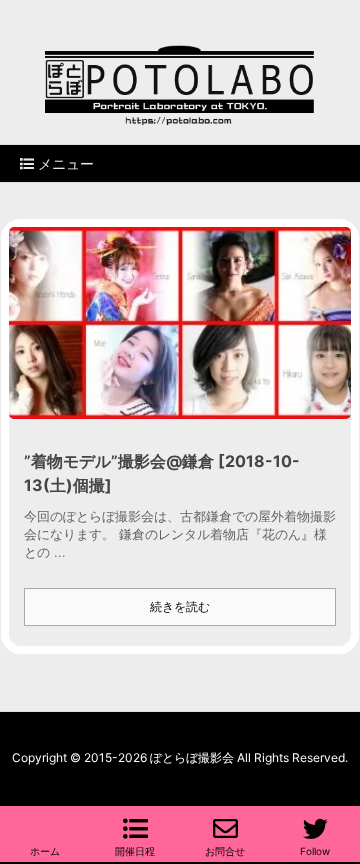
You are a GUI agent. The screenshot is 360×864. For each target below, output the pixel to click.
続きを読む (180, 606)
